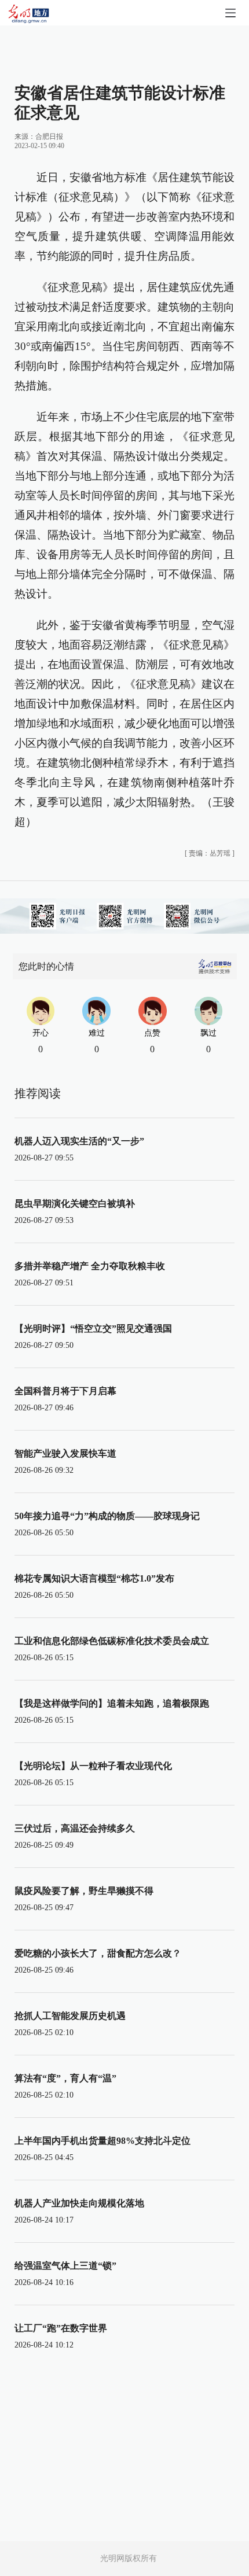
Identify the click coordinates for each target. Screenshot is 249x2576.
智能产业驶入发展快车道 (65, 1453)
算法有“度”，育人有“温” (65, 2078)
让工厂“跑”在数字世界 (61, 2328)
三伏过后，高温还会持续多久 (75, 1828)
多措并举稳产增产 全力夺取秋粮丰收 (90, 1266)
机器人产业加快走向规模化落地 (79, 2203)
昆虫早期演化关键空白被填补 (75, 1204)
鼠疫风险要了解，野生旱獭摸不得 (84, 1891)
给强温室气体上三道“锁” (65, 2266)
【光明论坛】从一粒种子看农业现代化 (93, 1766)
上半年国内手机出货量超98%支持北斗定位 (102, 2141)
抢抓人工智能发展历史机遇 (70, 2016)
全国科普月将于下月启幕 (65, 1391)
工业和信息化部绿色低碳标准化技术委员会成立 (112, 1641)
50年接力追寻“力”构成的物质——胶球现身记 (107, 1516)
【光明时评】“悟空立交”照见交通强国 (93, 1328)
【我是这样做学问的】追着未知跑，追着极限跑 (112, 1703)
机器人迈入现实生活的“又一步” (79, 1141)
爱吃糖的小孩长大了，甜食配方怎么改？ (98, 1953)
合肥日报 (49, 137)
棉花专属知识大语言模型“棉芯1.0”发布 (94, 1578)
